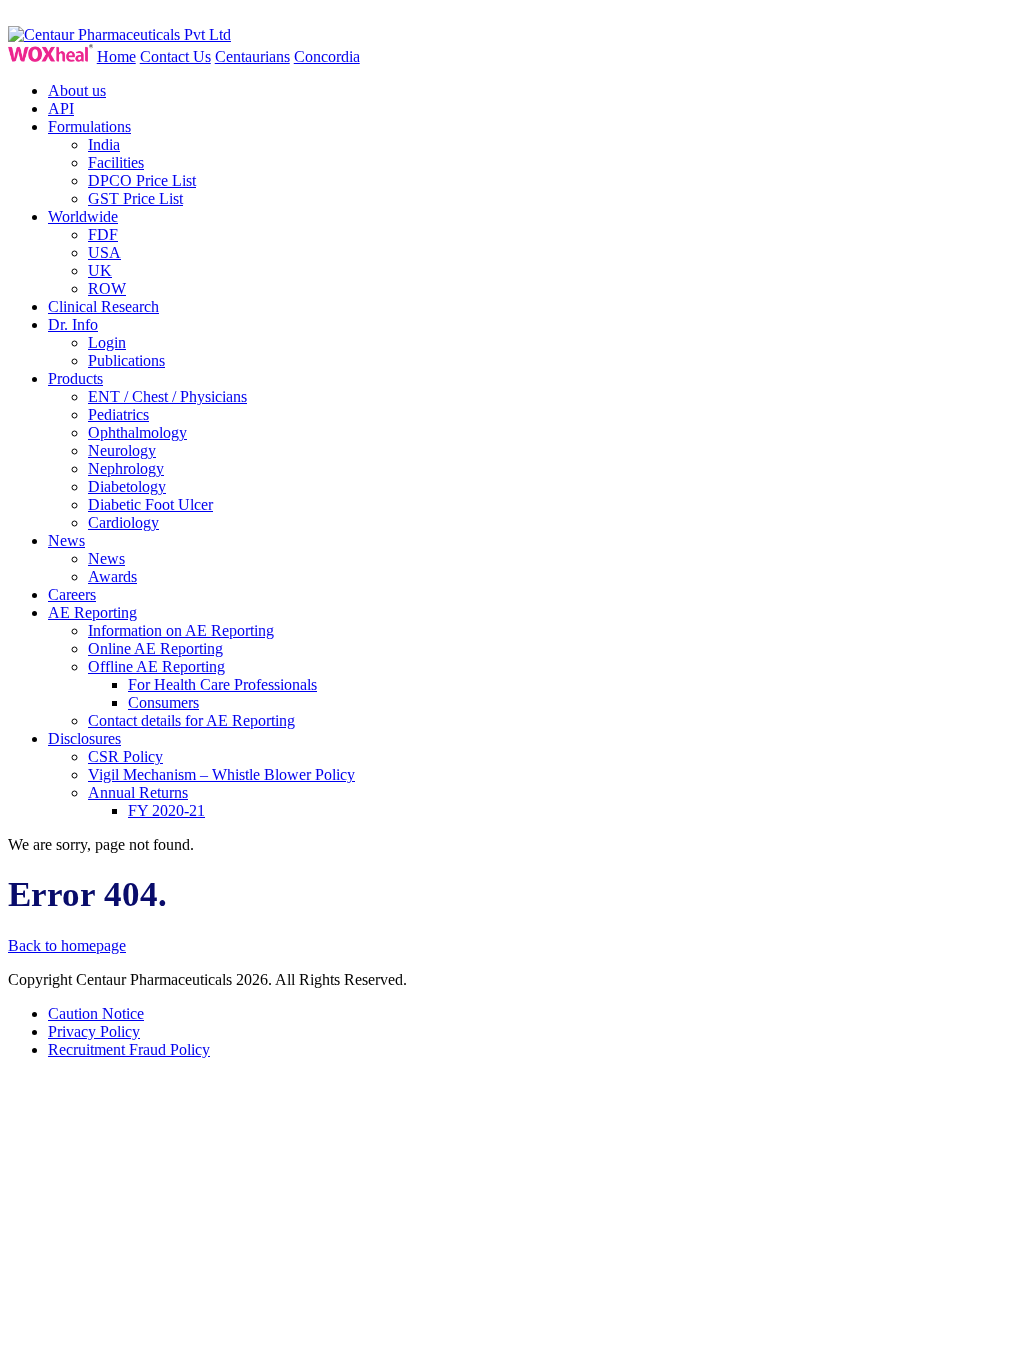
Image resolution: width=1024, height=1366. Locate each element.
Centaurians (252, 56)
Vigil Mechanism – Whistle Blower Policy (221, 774)
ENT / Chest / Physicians (167, 396)
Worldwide (83, 216)
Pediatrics (118, 414)
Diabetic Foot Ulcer (150, 504)
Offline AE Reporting (156, 666)
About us (77, 90)
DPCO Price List (142, 180)
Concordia (327, 56)
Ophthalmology (137, 432)
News (66, 540)
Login (107, 342)
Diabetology (127, 486)
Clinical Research (103, 306)
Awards (112, 576)
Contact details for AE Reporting (191, 720)
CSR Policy (125, 756)
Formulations (89, 126)
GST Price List (135, 198)
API (61, 108)
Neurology (122, 450)
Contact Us (175, 56)
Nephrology (126, 468)
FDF (103, 234)
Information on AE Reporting (181, 630)
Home (116, 56)
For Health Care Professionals (222, 684)
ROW (107, 288)
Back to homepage (67, 945)
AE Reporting (92, 612)
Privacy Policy (94, 1031)
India (104, 144)
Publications (126, 360)
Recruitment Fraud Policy (129, 1049)
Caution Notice (96, 1013)
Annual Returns (138, 792)
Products (75, 378)
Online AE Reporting (155, 648)
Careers (72, 594)
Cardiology (123, 522)
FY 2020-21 (166, 810)
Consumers (163, 702)
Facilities (116, 162)
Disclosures (84, 738)
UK (100, 270)
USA (104, 252)
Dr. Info (73, 324)
